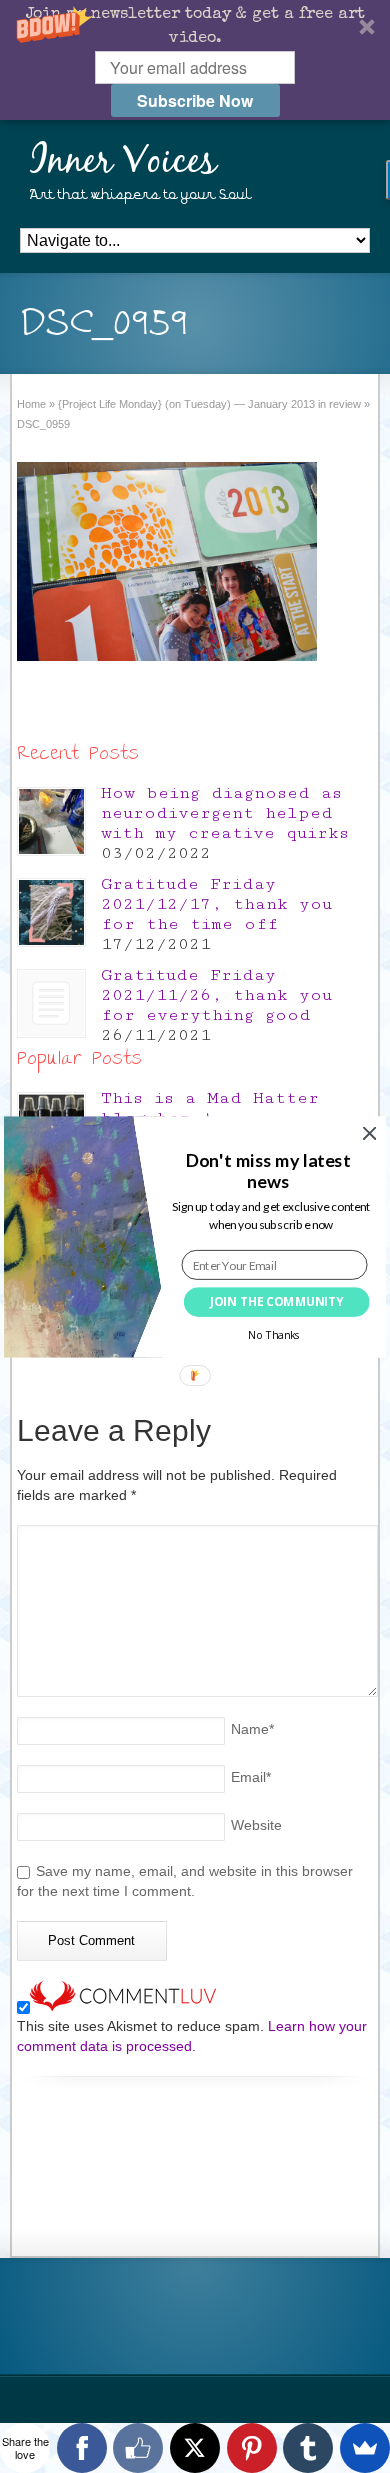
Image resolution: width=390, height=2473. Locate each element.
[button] (267, 1170)
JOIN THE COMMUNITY (277, 1301)
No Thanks (274, 1335)
